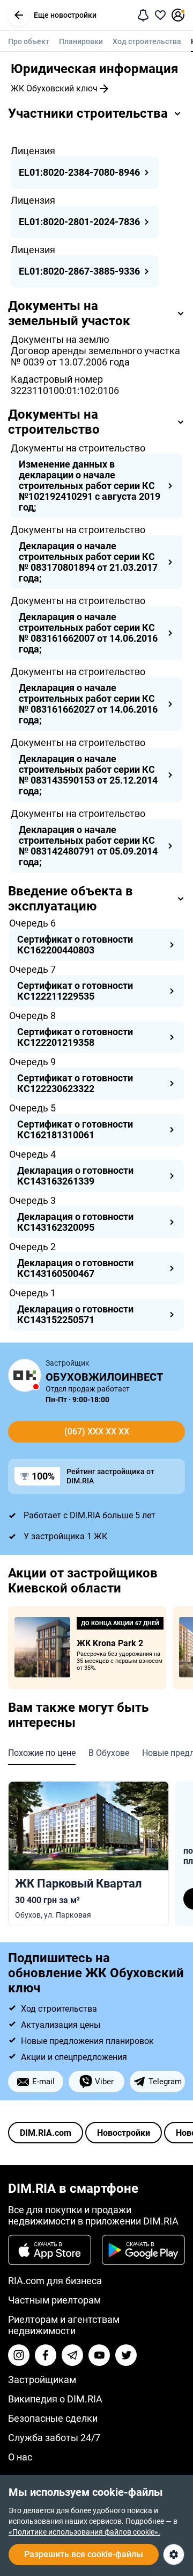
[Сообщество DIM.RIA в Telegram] (72, 2355)
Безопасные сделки (53, 2418)
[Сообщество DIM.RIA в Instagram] (19, 2355)
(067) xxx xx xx (97, 1431)
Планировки (81, 41)
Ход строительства (147, 41)
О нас (20, 2457)
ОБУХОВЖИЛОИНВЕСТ (104, 1377)
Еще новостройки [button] (65, 15)
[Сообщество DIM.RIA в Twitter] (126, 2355)
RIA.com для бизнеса (55, 2281)
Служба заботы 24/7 (54, 2438)
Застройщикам (42, 2380)
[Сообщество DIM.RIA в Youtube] (99, 2355)
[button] (19, 15)
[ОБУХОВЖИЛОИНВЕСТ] (25, 1375)
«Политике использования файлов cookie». (84, 2532)
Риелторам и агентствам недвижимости (64, 2325)
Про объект (29, 41)
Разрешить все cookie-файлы (84, 2554)
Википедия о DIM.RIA (55, 2399)
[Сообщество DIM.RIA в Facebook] (46, 2355)
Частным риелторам (54, 2300)
